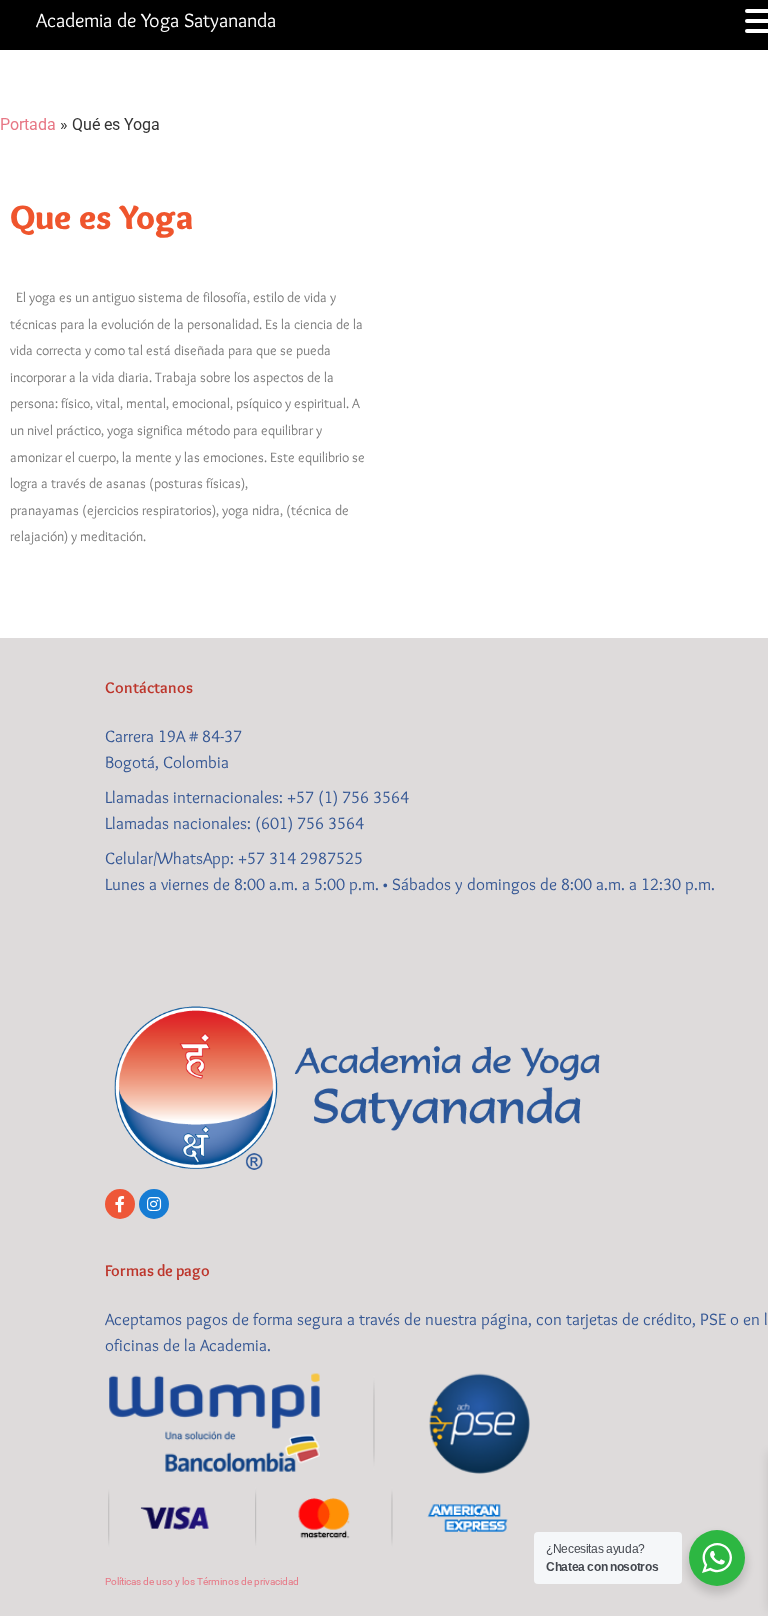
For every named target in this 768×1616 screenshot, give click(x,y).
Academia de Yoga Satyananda (156, 20)
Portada (28, 124)
